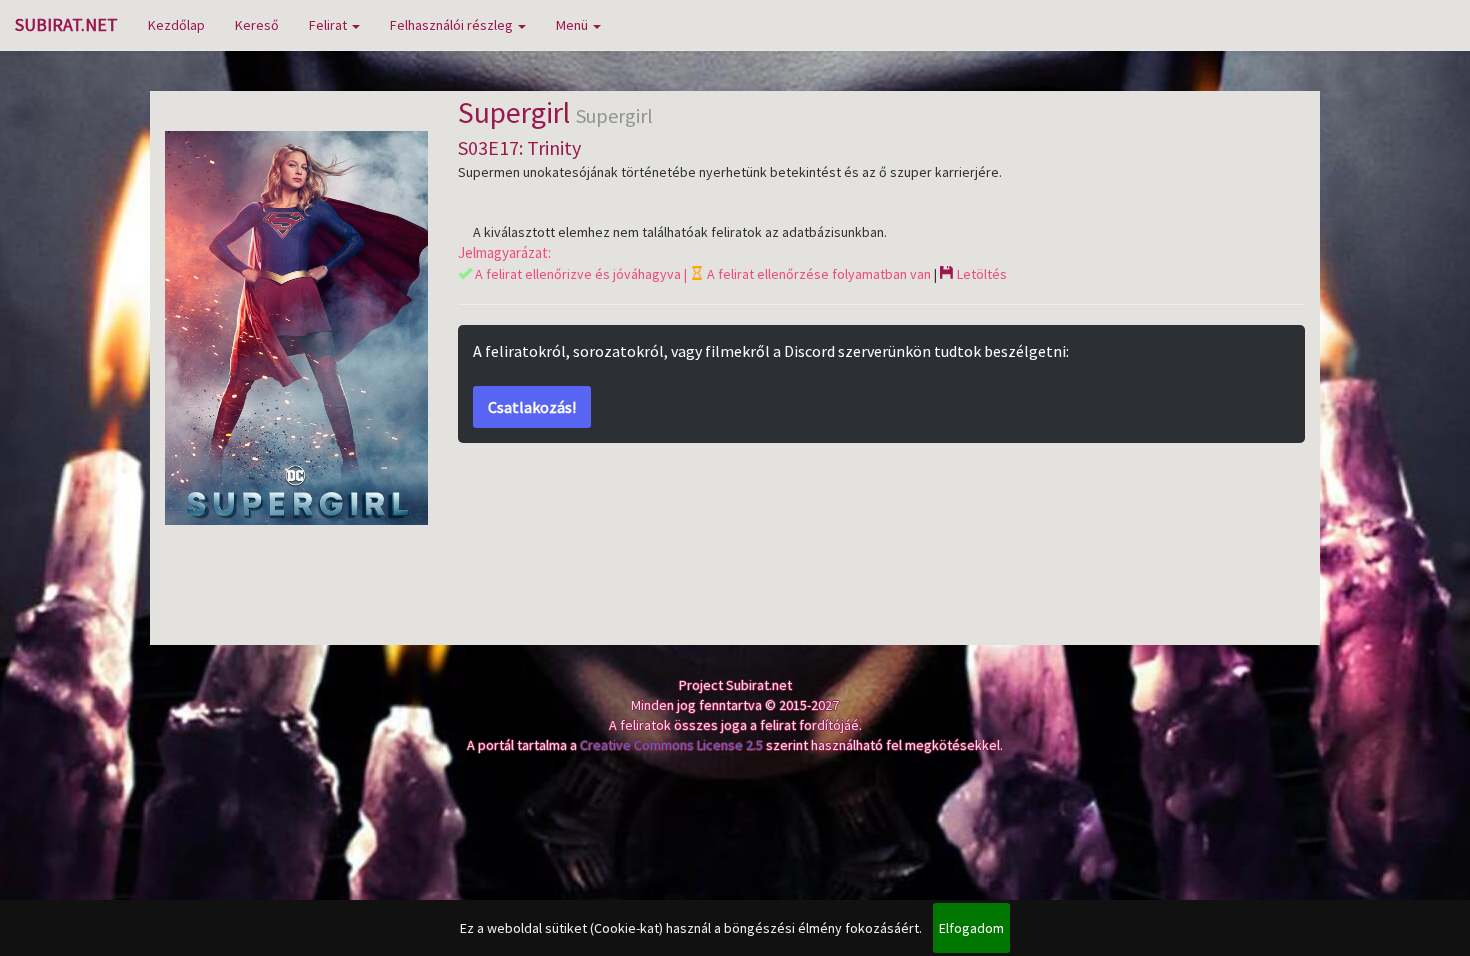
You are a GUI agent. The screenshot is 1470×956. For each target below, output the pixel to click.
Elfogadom (971, 928)
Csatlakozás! (532, 407)
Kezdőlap (176, 25)
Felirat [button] (329, 25)
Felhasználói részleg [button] (453, 25)
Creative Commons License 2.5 (671, 745)
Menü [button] (573, 25)
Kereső (257, 25)
